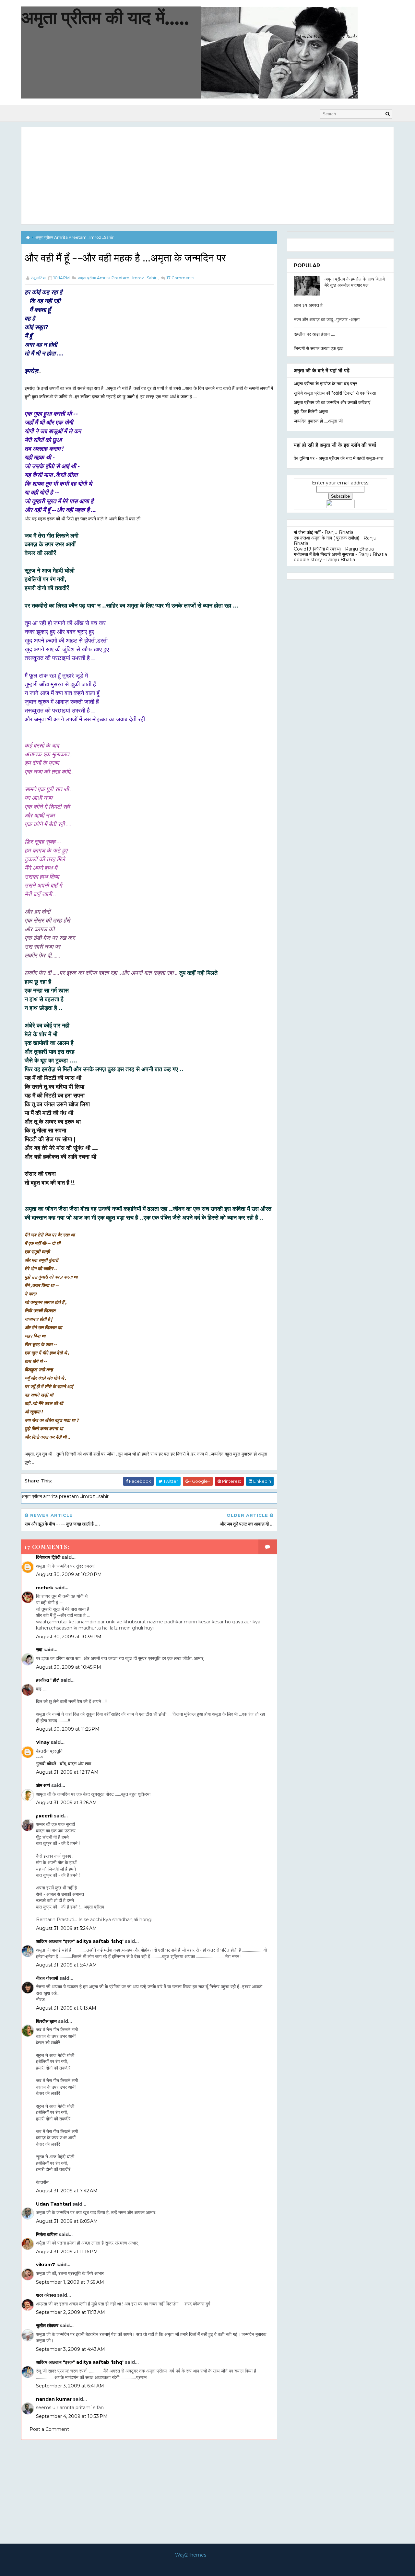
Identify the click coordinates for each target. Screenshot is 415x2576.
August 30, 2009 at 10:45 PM (69, 1667)
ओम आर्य (43, 1785)
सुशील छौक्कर (48, 2326)
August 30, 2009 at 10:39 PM (69, 1637)
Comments (180, 278)
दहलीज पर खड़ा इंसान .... (314, 334)
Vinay (43, 1742)
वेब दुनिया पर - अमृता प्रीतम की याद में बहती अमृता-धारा (338, 458)
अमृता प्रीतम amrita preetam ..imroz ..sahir (75, 237)
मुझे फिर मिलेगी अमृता (311, 412)
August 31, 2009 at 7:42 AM (67, 2191)
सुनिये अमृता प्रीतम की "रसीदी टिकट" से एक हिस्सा (335, 393)
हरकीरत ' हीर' (48, 1680)
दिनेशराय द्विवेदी (48, 1557)
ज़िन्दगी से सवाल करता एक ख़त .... (321, 348)
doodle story (308, 560)
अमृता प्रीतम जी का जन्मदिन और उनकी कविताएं (332, 402)
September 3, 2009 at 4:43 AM (71, 2349)
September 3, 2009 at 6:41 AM (70, 2386)
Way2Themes (191, 2555)
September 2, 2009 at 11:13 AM (71, 2312)
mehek (45, 1588)
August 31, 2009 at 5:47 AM (66, 1965)
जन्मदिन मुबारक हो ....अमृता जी (318, 421)
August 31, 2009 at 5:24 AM (66, 1928)
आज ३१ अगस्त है (308, 305)
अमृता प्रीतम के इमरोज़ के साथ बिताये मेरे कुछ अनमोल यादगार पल (355, 282)
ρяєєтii (44, 1816)
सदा (39, 1650)
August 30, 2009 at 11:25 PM (68, 1729)
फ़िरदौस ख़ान (46, 2021)
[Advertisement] (207, 176)
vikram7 (46, 2265)
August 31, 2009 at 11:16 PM (67, 2252)
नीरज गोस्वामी (47, 1978)
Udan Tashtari (53, 2204)
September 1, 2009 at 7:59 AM (70, 2282)
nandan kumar (54, 2399)
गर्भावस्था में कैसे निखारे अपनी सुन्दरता (324, 554)
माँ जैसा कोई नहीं (307, 532)
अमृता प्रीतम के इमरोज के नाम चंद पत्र (325, 384)
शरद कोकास (46, 2295)
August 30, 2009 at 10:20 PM (69, 1574)
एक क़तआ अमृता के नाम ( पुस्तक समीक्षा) (326, 538)
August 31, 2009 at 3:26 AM (66, 1803)
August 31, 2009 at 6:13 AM (66, 2008)
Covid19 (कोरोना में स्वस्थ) (317, 549)
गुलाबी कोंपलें (46, 1764)
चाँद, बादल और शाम (75, 1764)
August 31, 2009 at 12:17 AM (67, 1772)
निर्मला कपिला (47, 2234)
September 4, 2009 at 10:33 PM (72, 2416)
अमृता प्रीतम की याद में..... (105, 17)
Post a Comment (49, 2429)
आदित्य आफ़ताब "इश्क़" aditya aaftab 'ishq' (80, 1941)
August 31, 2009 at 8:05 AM (67, 2221)
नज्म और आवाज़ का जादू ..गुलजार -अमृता (327, 319)
